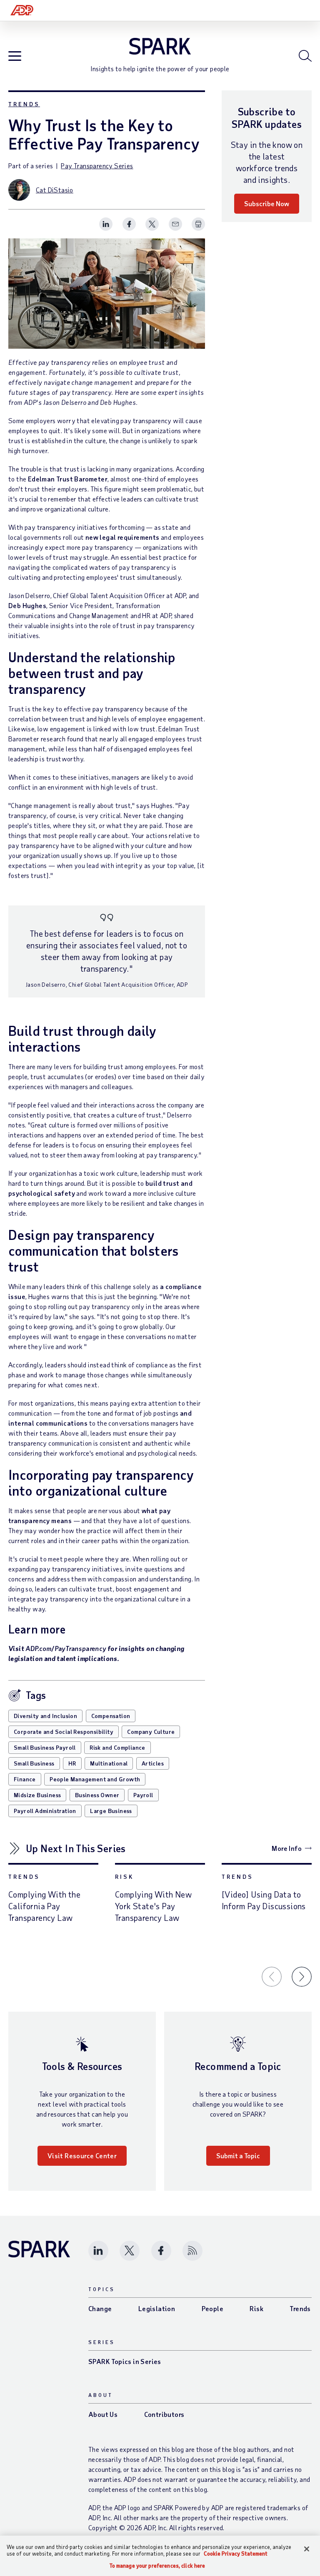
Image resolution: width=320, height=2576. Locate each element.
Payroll (143, 1795)
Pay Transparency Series (97, 166)
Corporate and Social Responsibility (64, 1732)
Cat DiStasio (55, 190)
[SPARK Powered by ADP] (160, 46)
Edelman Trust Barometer (68, 479)
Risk (124, 1877)
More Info (287, 1848)
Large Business (111, 1811)
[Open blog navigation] (15, 56)
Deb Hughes (27, 605)
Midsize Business (37, 1795)
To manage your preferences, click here (157, 2566)
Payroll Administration (45, 1811)
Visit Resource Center (82, 2156)
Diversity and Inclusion (45, 1716)
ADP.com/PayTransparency (66, 1648)
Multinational (109, 1763)
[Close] (307, 2549)
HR (72, 1763)
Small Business (34, 1763)
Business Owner (97, 1795)
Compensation (111, 1716)
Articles (153, 1763)
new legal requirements (122, 537)
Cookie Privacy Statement (236, 2554)
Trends (24, 104)
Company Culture (151, 1732)
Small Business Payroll (45, 1747)
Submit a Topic (238, 2156)
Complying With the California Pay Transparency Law (44, 1906)
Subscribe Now (267, 203)
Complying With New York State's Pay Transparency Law (153, 1906)
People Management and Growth (95, 1779)
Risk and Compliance (117, 1747)
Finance (25, 1779)
